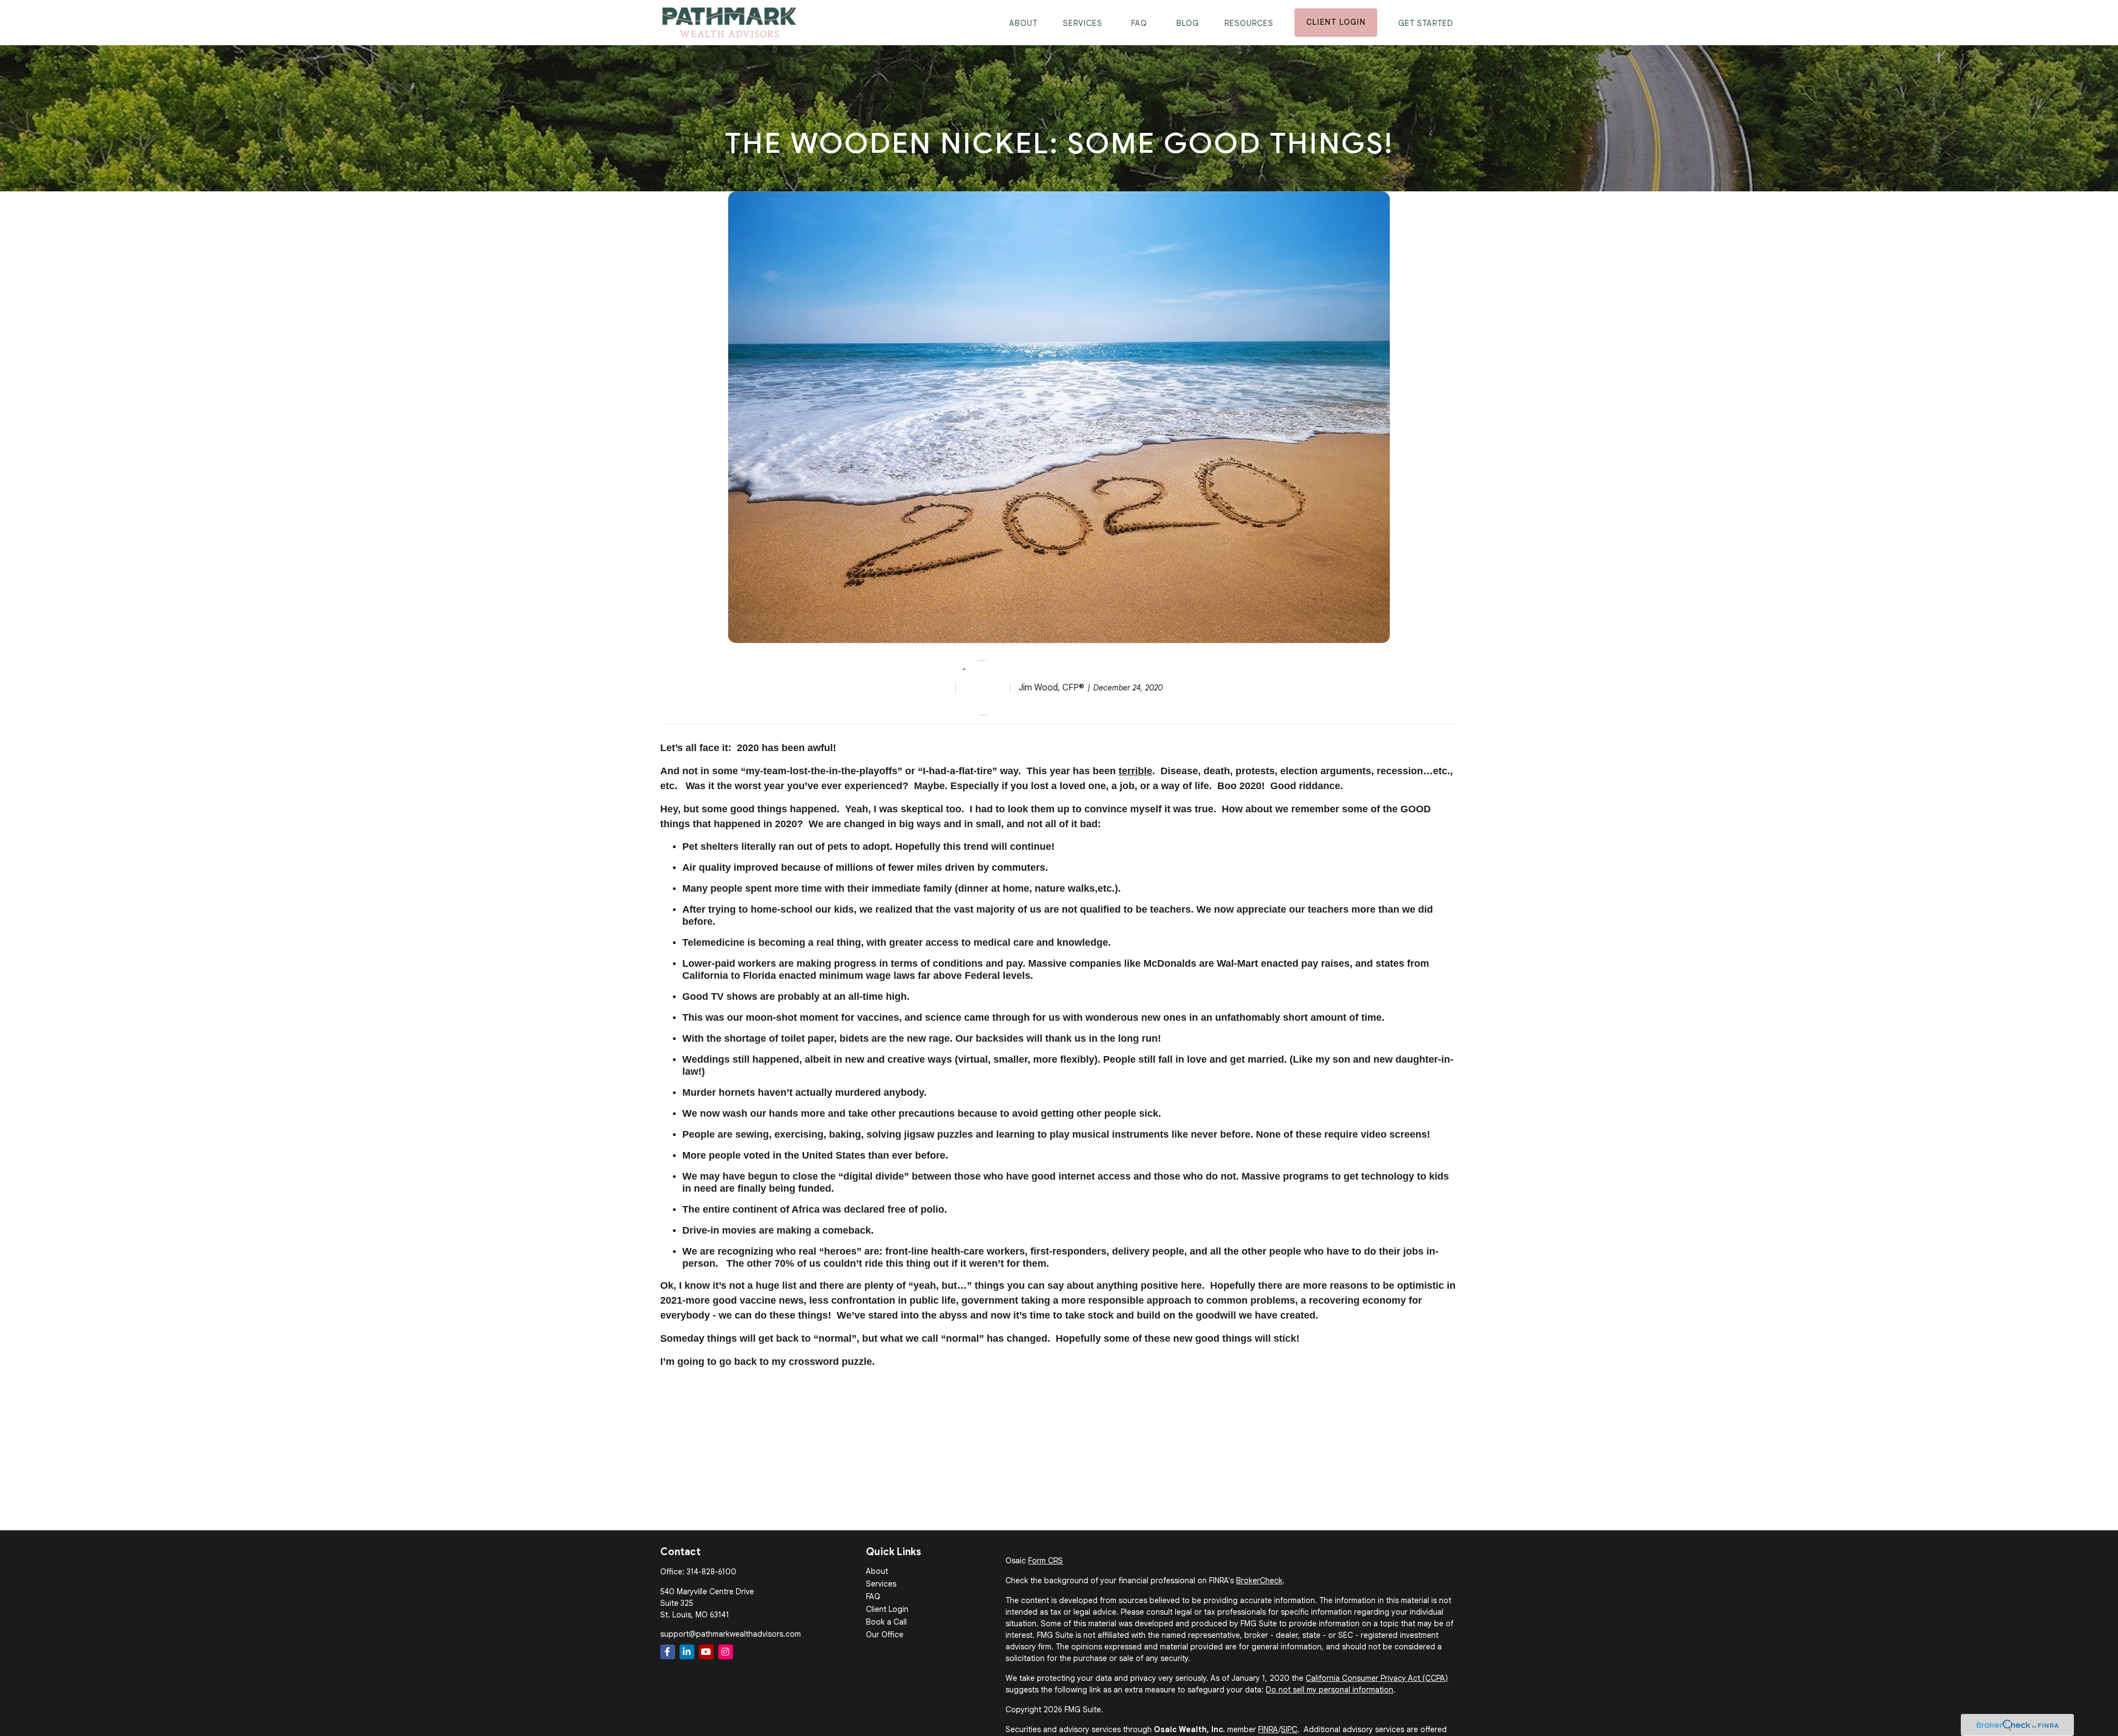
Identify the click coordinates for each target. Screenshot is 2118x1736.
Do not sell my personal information (1330, 1690)
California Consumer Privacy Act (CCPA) (1377, 1678)
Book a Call (886, 1622)
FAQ (873, 1596)
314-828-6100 (712, 1572)
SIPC (1289, 1729)
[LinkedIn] (687, 1652)
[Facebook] (668, 1652)
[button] (1023, 22)
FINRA (1268, 1729)
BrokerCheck (1259, 1580)
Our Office (885, 1635)
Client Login (887, 1609)
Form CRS (1045, 1561)
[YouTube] (706, 1652)
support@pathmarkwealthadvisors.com (731, 1634)
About (877, 1571)
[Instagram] (726, 1652)
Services (881, 1584)
